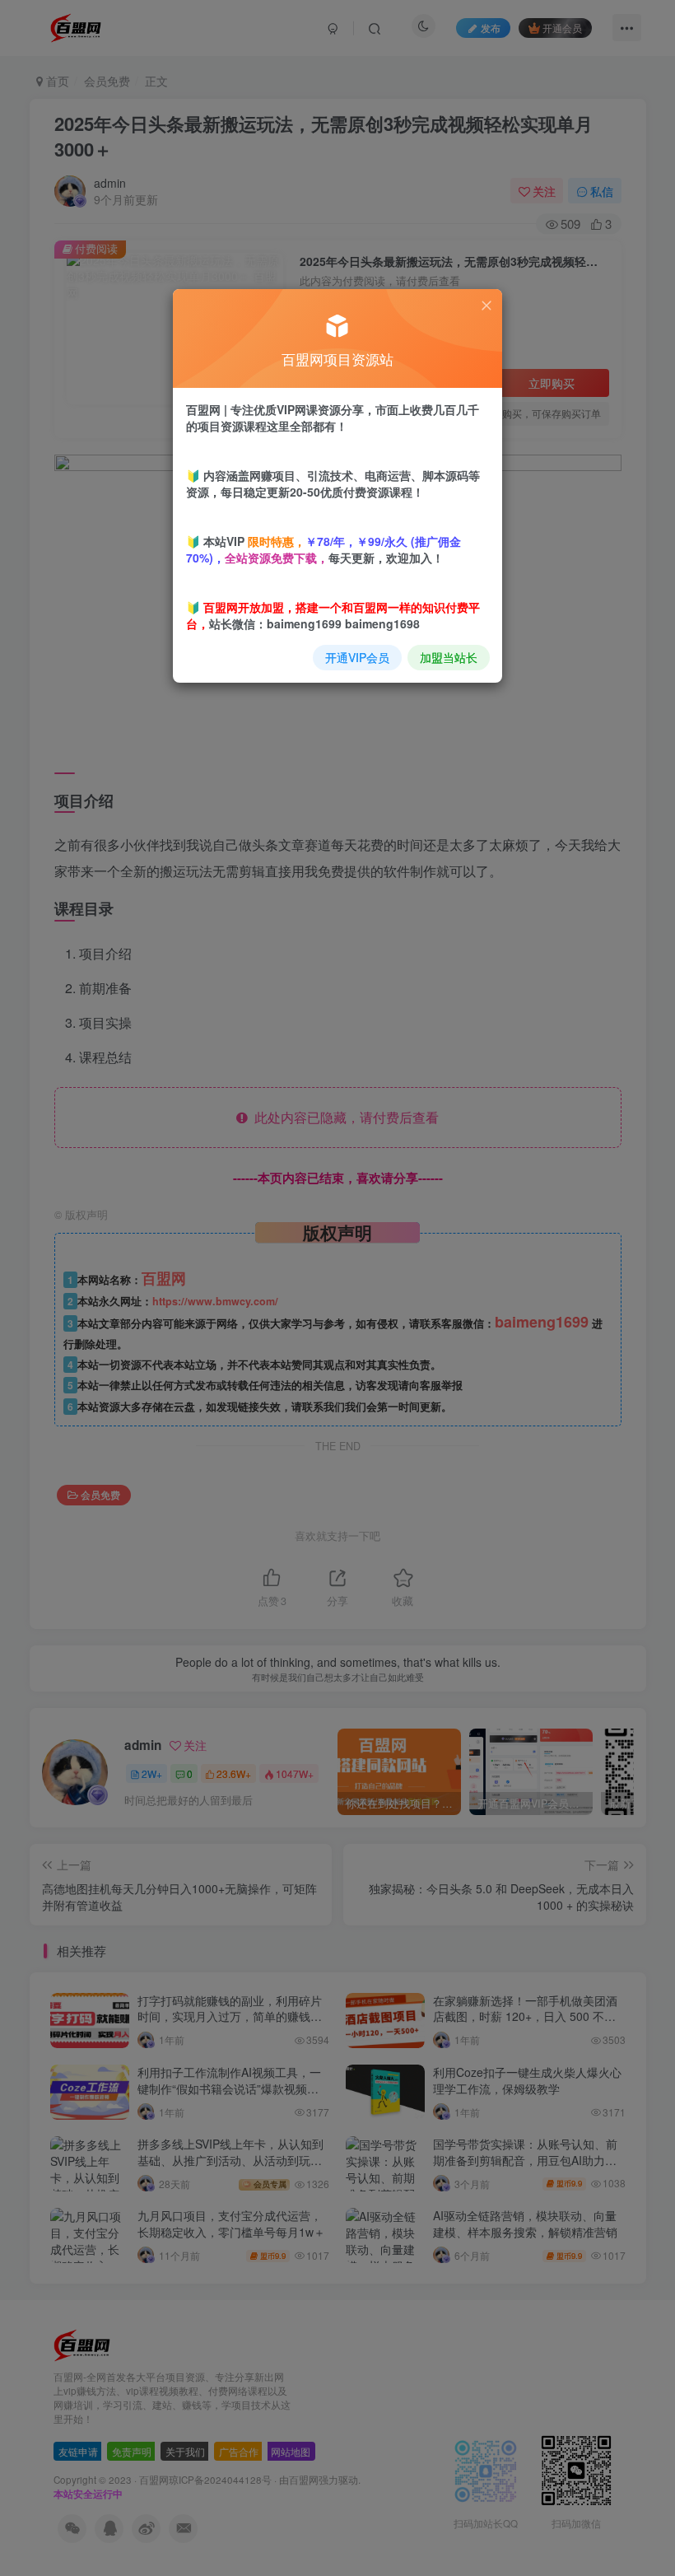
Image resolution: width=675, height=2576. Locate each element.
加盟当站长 (449, 657)
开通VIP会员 (357, 657)
